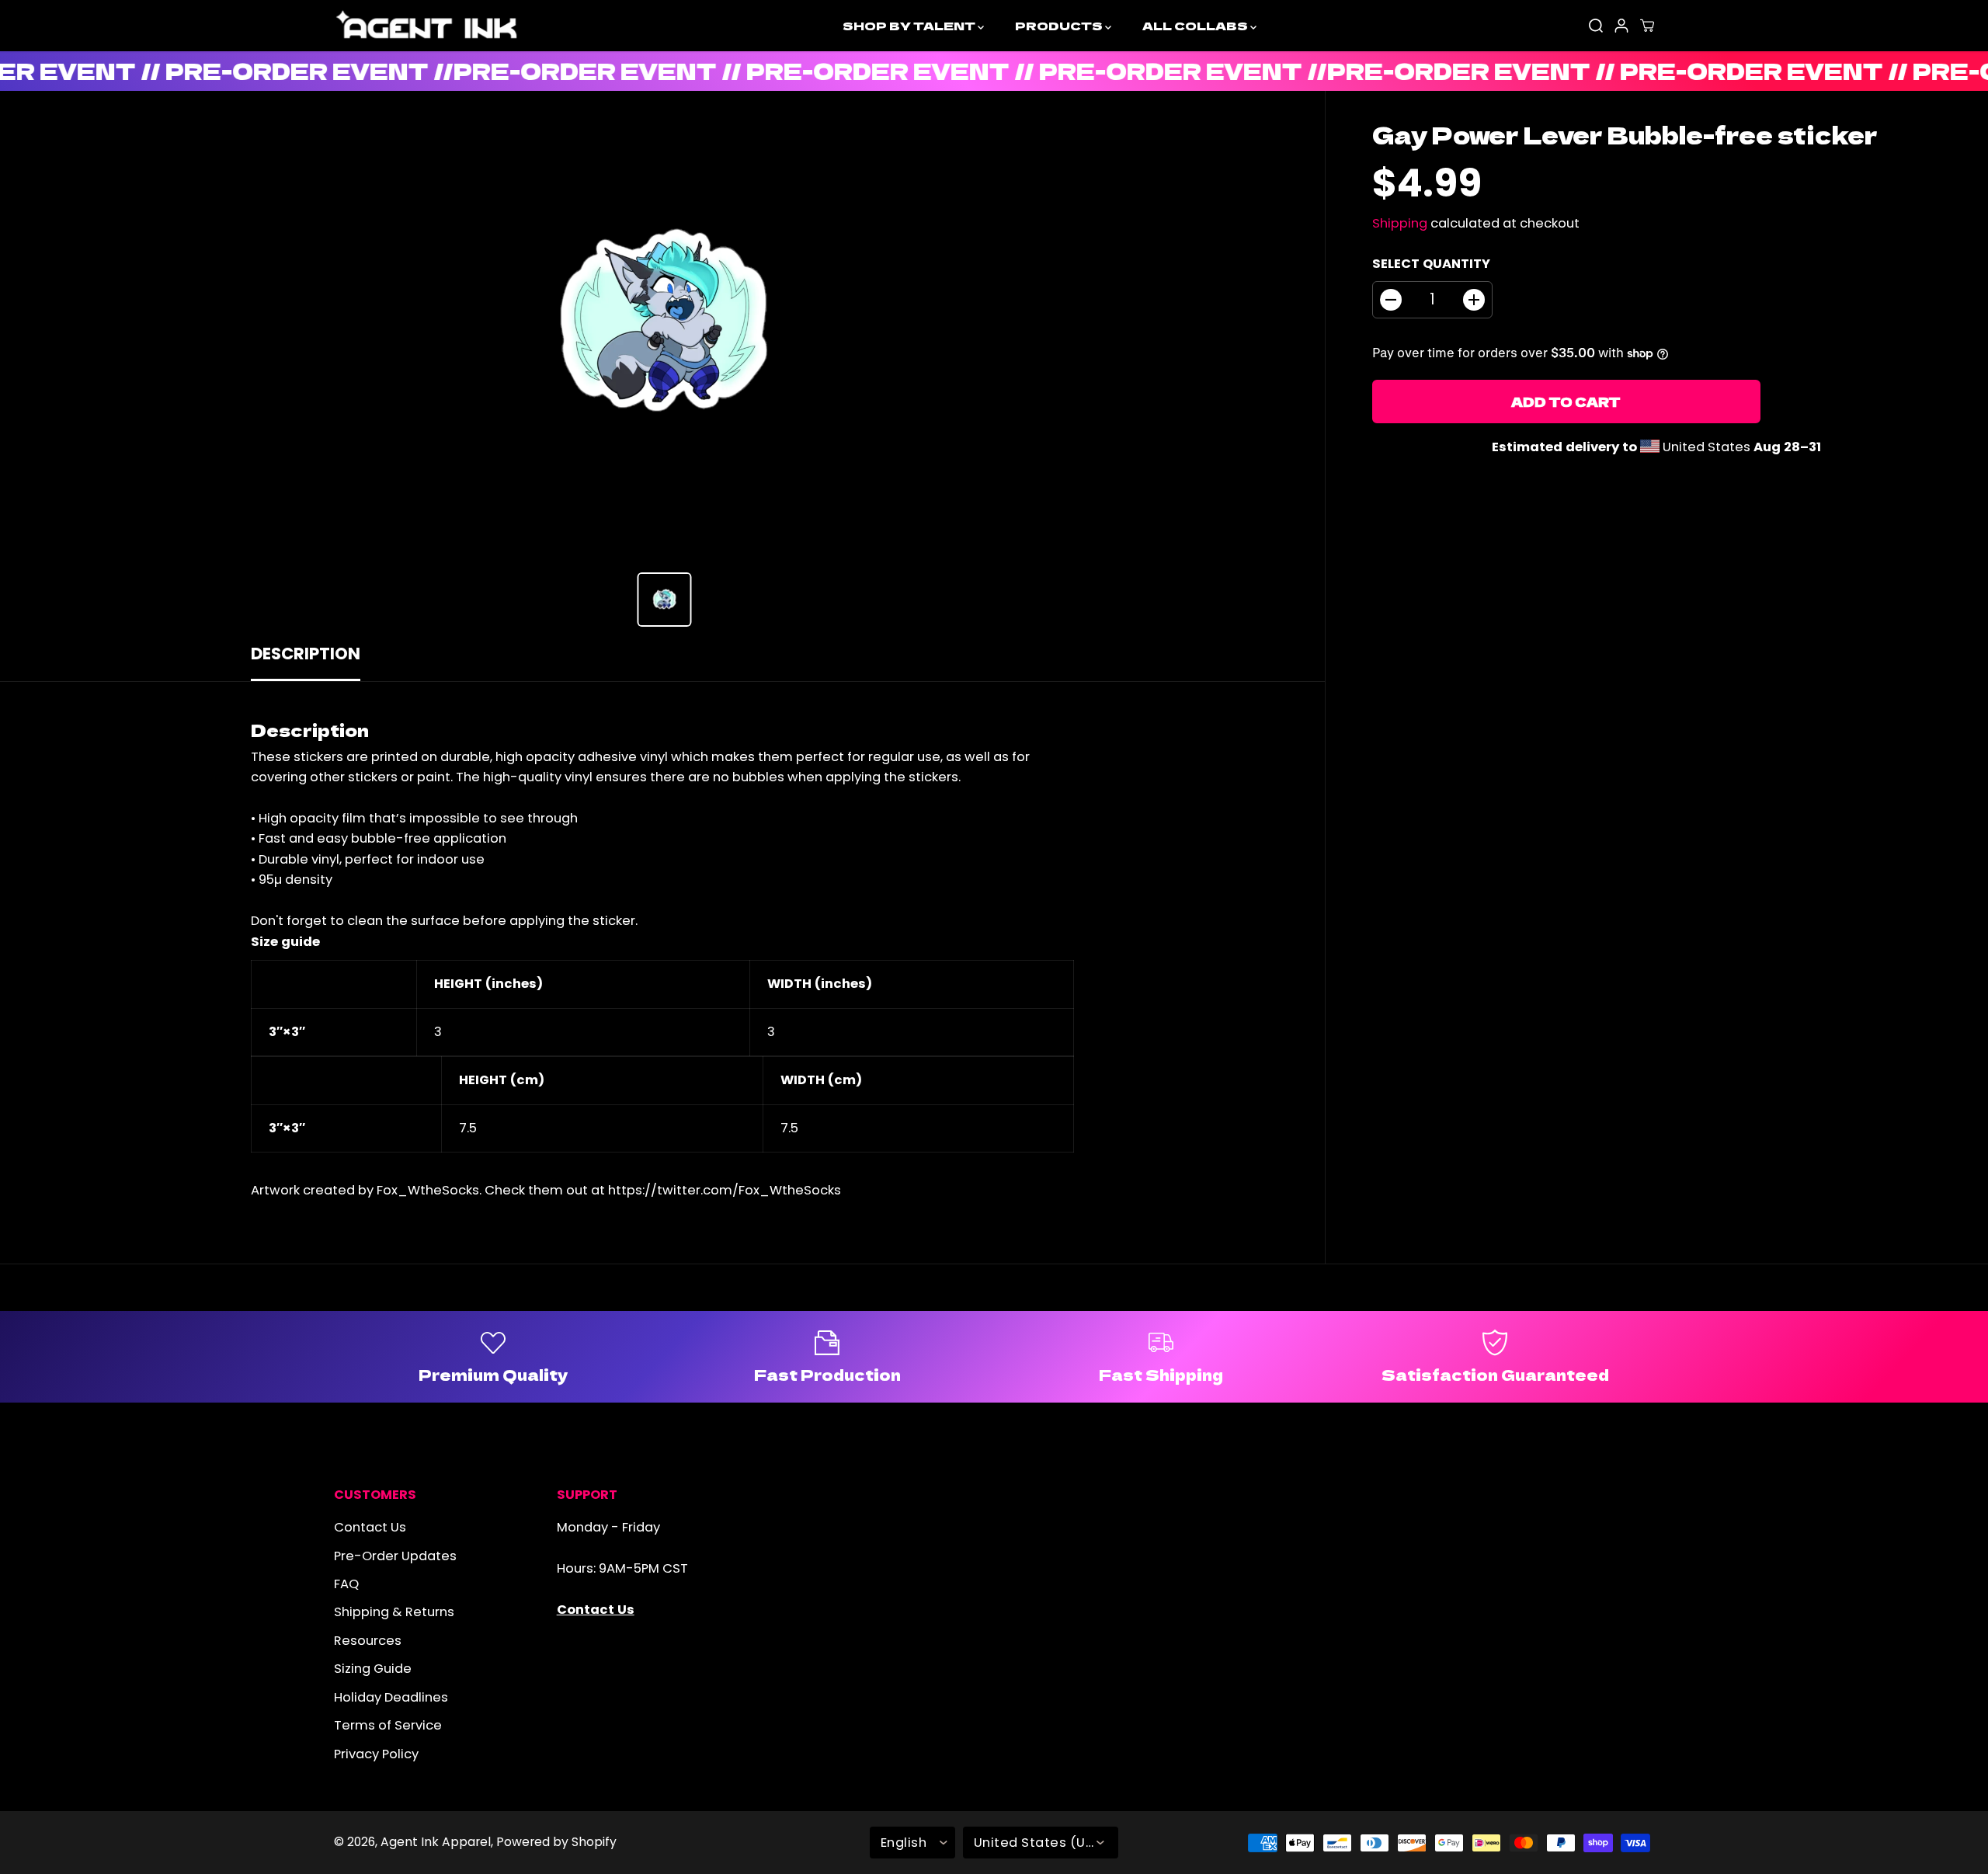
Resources (368, 1641)
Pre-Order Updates (395, 1556)
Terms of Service (388, 1725)
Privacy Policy (376, 1754)
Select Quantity (1431, 264)
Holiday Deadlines (391, 1697)
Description (306, 654)
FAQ (346, 1584)
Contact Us (370, 1527)
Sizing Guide (373, 1669)
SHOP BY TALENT (910, 25)
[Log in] (1621, 26)
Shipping (1400, 223)
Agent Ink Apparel (436, 1842)
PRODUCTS (1060, 25)
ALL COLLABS (1196, 25)
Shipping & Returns (394, 1612)
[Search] (1596, 26)
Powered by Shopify (556, 1842)
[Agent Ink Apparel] (427, 26)
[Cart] (1647, 26)
